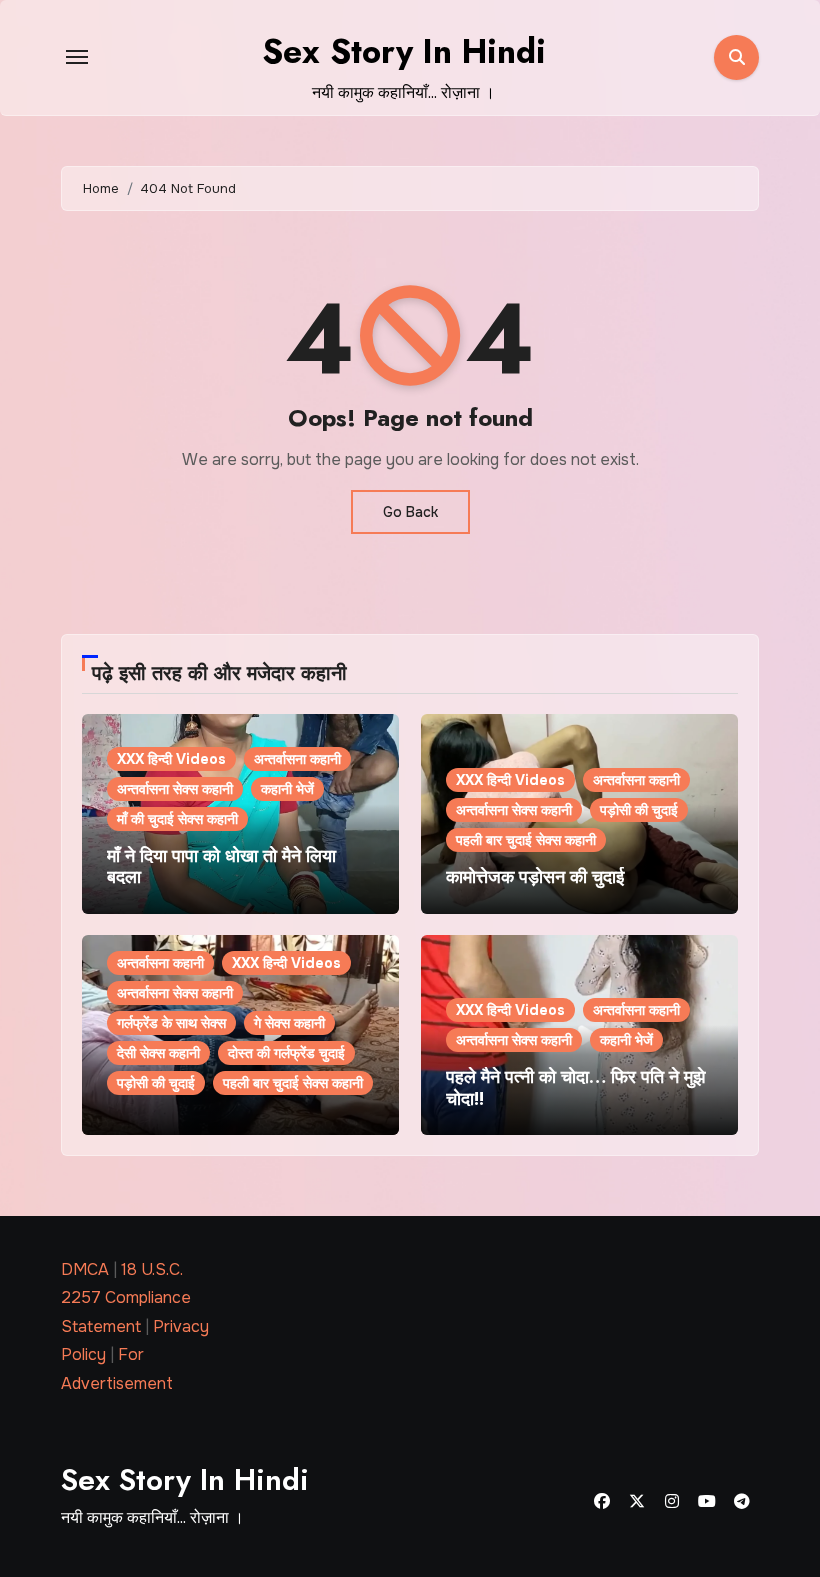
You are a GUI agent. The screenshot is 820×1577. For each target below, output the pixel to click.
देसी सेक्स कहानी (158, 1053)
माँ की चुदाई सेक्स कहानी (177, 819)
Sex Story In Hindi (404, 51)
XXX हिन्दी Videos (171, 759)
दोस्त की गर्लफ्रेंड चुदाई (286, 1053)
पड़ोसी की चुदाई (639, 810)
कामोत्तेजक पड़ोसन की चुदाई (535, 877)
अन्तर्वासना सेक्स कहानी (175, 789)
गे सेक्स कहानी (289, 1023)
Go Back (410, 512)
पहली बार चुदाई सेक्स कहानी (526, 840)
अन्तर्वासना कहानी (297, 759)
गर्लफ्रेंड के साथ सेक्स (171, 1023)
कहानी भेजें (287, 789)
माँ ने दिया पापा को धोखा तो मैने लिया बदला (221, 867)
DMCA (85, 1269)
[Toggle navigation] (77, 57)
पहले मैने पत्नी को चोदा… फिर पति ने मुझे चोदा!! (575, 1088)
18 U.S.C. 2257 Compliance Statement (126, 1298)
